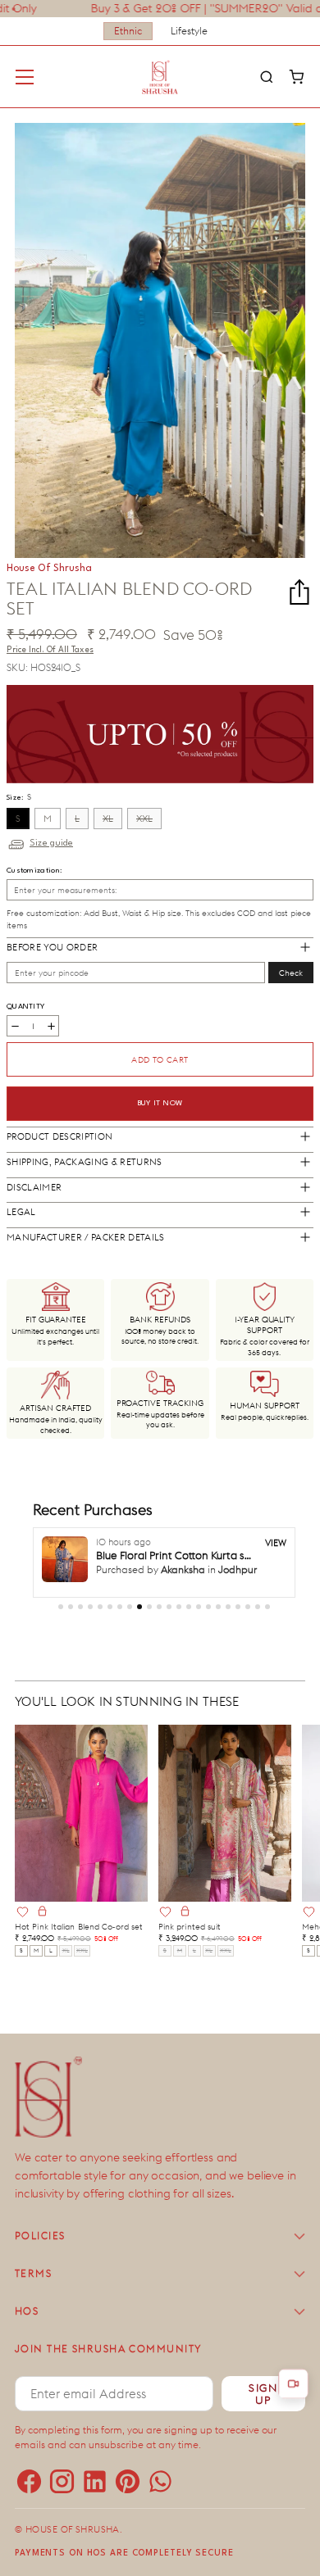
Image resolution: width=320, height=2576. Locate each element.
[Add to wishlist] (22, 1912)
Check (291, 973)
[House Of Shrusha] (160, 77)
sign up (263, 2394)
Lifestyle (189, 31)
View (276, 1543)
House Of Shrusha (73, 2529)
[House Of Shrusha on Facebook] (25, 2478)
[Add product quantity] (51, 1026)
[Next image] (128, 1813)
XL (108, 819)
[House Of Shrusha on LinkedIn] (90, 2478)
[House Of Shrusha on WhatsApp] (156, 2478)
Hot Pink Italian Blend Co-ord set (79, 1927)
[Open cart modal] (296, 77)
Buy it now (160, 1103)
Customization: (34, 871)
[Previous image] (34, 1813)
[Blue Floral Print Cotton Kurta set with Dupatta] (65, 1559)
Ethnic (128, 31)
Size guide (51, 844)
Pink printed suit (190, 1927)
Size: (19, 796)
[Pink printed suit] (225, 1813)
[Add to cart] (42, 1912)
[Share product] (299, 592)
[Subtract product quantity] (15, 1026)
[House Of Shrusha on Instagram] (57, 2478)
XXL (144, 819)
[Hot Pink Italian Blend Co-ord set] (81, 1813)
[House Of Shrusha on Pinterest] (123, 2478)
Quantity (25, 1007)
